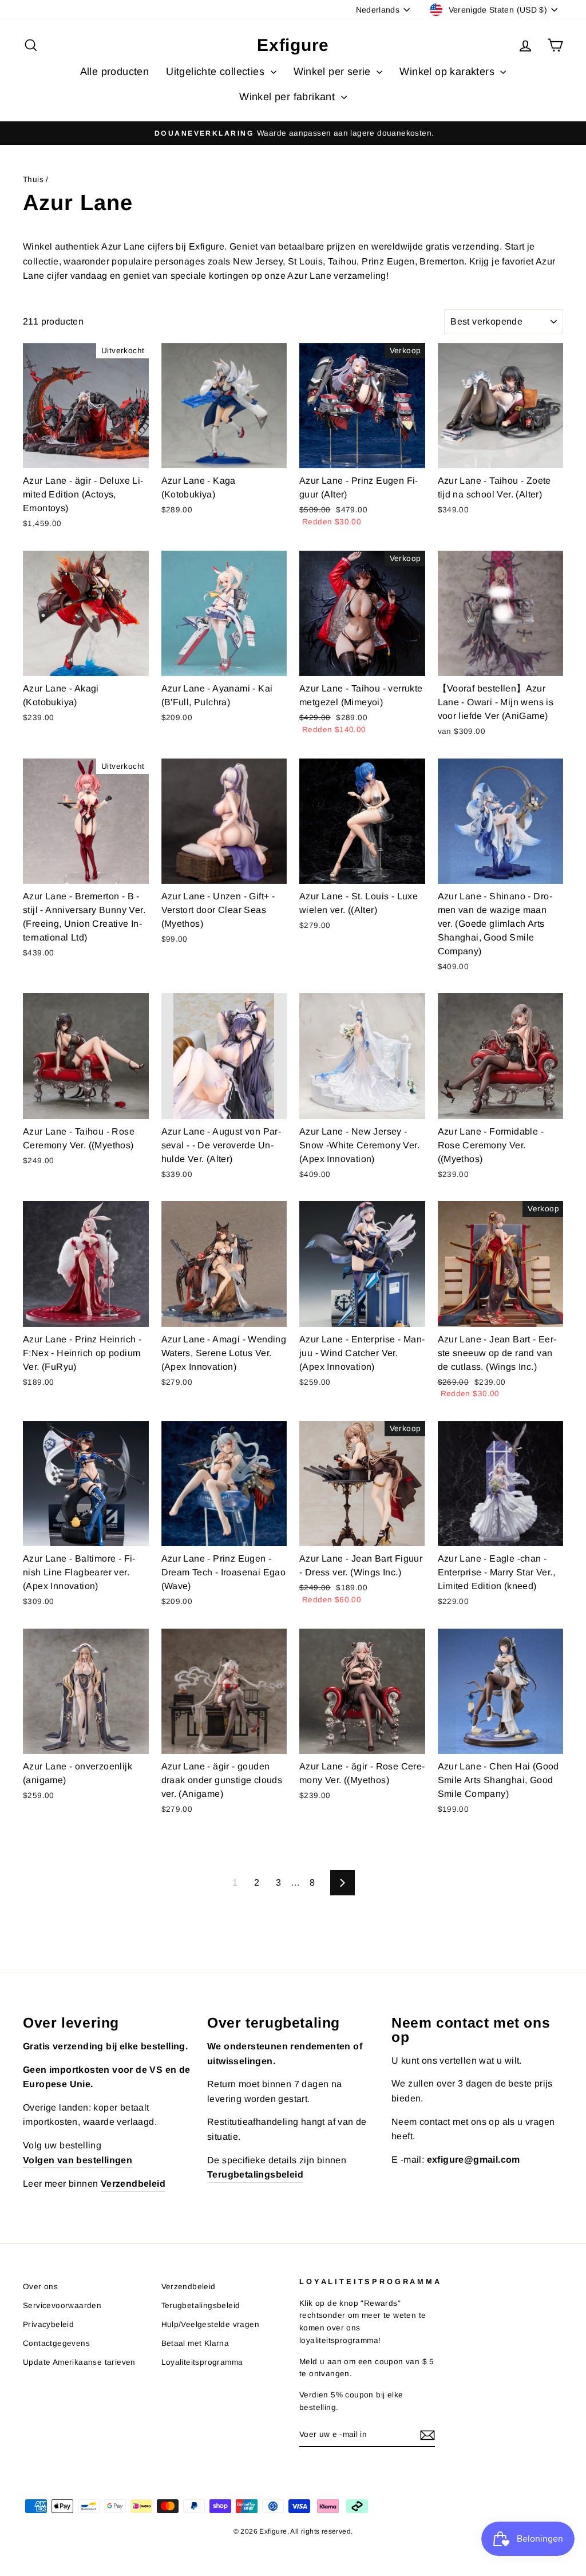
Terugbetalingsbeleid (201, 2306)
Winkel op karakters (448, 72)
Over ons (40, 2287)
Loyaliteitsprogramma (202, 2362)
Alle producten (115, 72)
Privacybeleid (48, 2324)
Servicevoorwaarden (62, 2306)
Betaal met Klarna (195, 2343)
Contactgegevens (56, 2343)
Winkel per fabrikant (288, 97)
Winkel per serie (334, 72)
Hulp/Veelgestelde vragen (211, 2324)
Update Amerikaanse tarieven (79, 2362)
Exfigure (293, 45)
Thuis (33, 179)
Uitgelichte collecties (217, 72)
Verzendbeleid (189, 2287)
